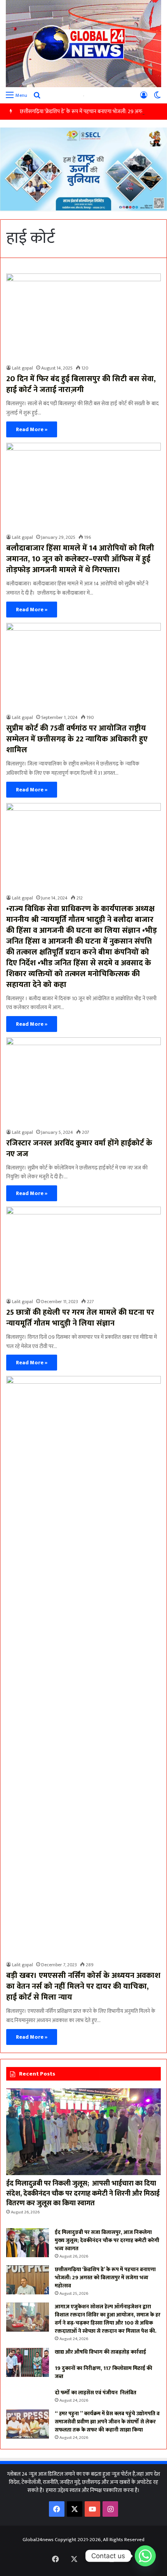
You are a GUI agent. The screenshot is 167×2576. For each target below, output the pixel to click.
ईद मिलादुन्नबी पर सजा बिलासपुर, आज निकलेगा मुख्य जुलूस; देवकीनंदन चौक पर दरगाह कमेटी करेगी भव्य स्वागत (107, 2240)
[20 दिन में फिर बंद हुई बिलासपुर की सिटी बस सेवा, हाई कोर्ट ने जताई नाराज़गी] (83, 317)
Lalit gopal (23, 368)
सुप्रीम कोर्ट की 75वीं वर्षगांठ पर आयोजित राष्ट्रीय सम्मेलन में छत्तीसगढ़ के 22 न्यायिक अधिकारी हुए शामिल (77, 739)
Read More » (32, 429)
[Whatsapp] (145, 2556)
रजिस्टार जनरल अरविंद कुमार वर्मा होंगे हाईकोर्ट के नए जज (79, 1149)
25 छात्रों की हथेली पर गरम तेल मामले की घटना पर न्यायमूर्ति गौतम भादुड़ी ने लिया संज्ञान (80, 1318)
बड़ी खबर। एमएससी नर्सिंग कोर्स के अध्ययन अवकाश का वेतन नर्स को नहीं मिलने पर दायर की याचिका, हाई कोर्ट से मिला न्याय (83, 1986)
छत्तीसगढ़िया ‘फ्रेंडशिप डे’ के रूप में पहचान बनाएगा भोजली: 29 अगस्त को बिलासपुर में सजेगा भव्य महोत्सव (105, 2278)
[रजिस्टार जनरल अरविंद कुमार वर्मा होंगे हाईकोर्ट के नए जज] (83, 1081)
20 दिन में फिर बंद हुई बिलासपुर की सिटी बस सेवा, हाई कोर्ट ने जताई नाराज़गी (81, 384)
